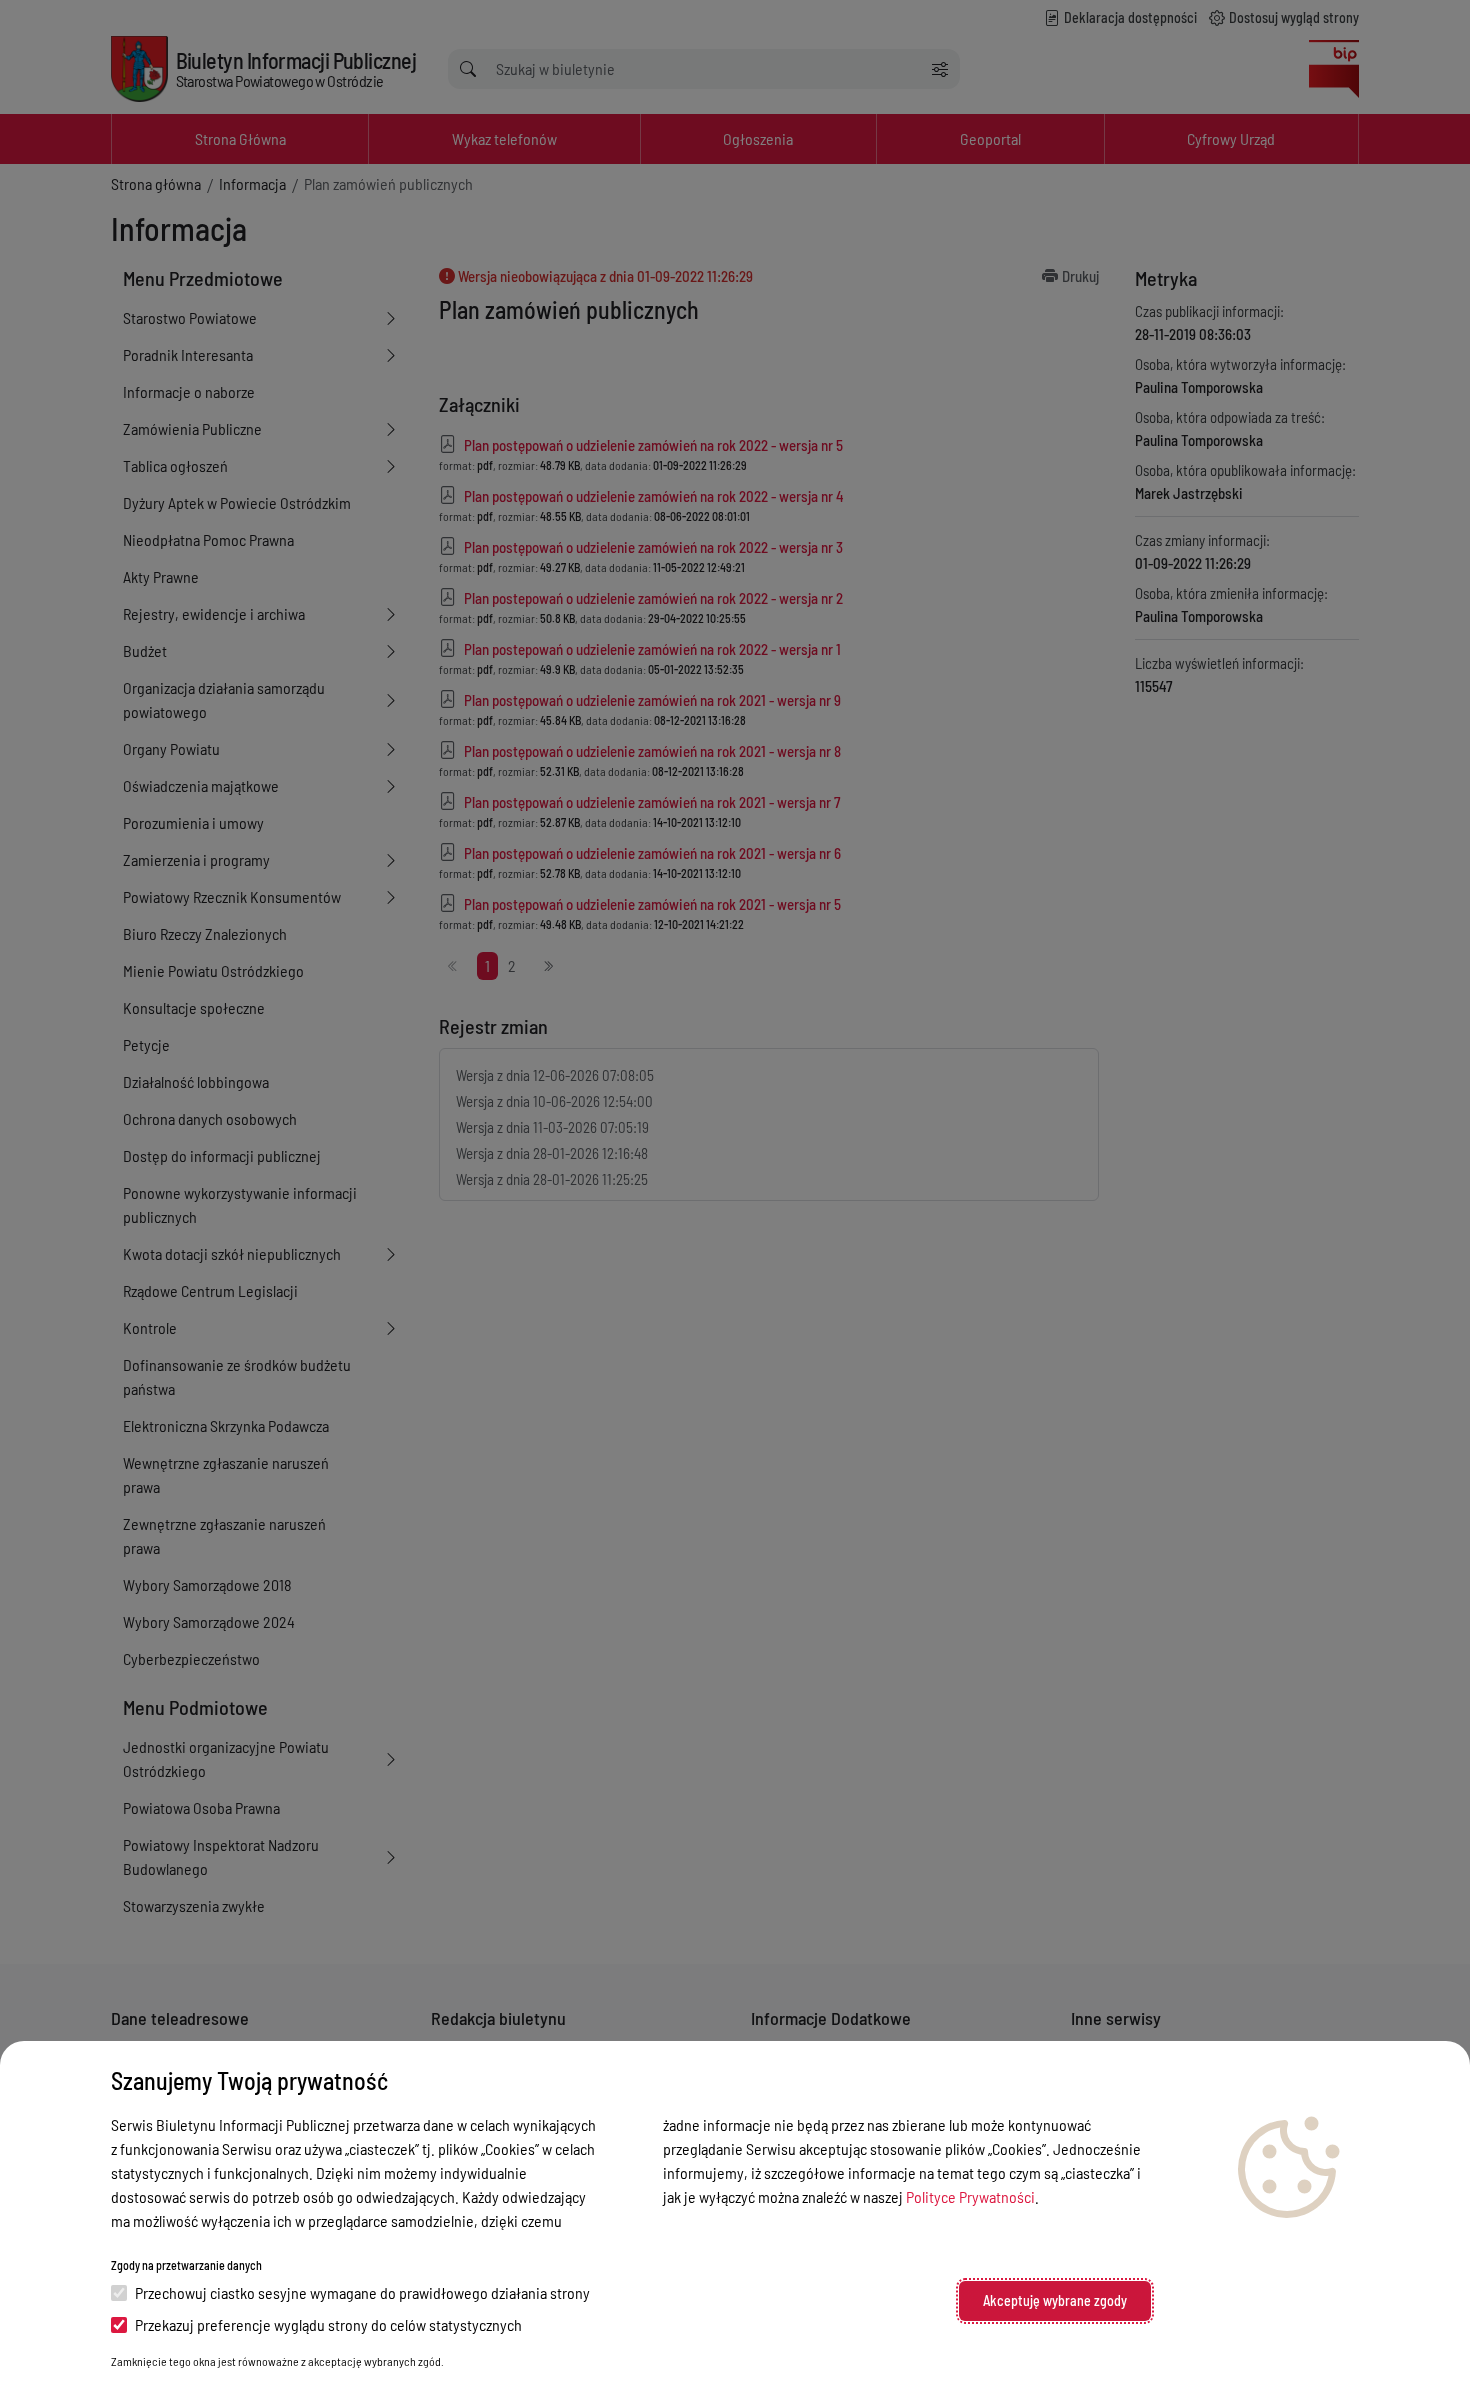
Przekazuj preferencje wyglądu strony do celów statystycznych (328, 2324)
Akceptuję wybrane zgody (1055, 2300)
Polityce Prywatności (970, 2196)
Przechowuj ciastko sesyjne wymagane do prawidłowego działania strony (362, 2292)
